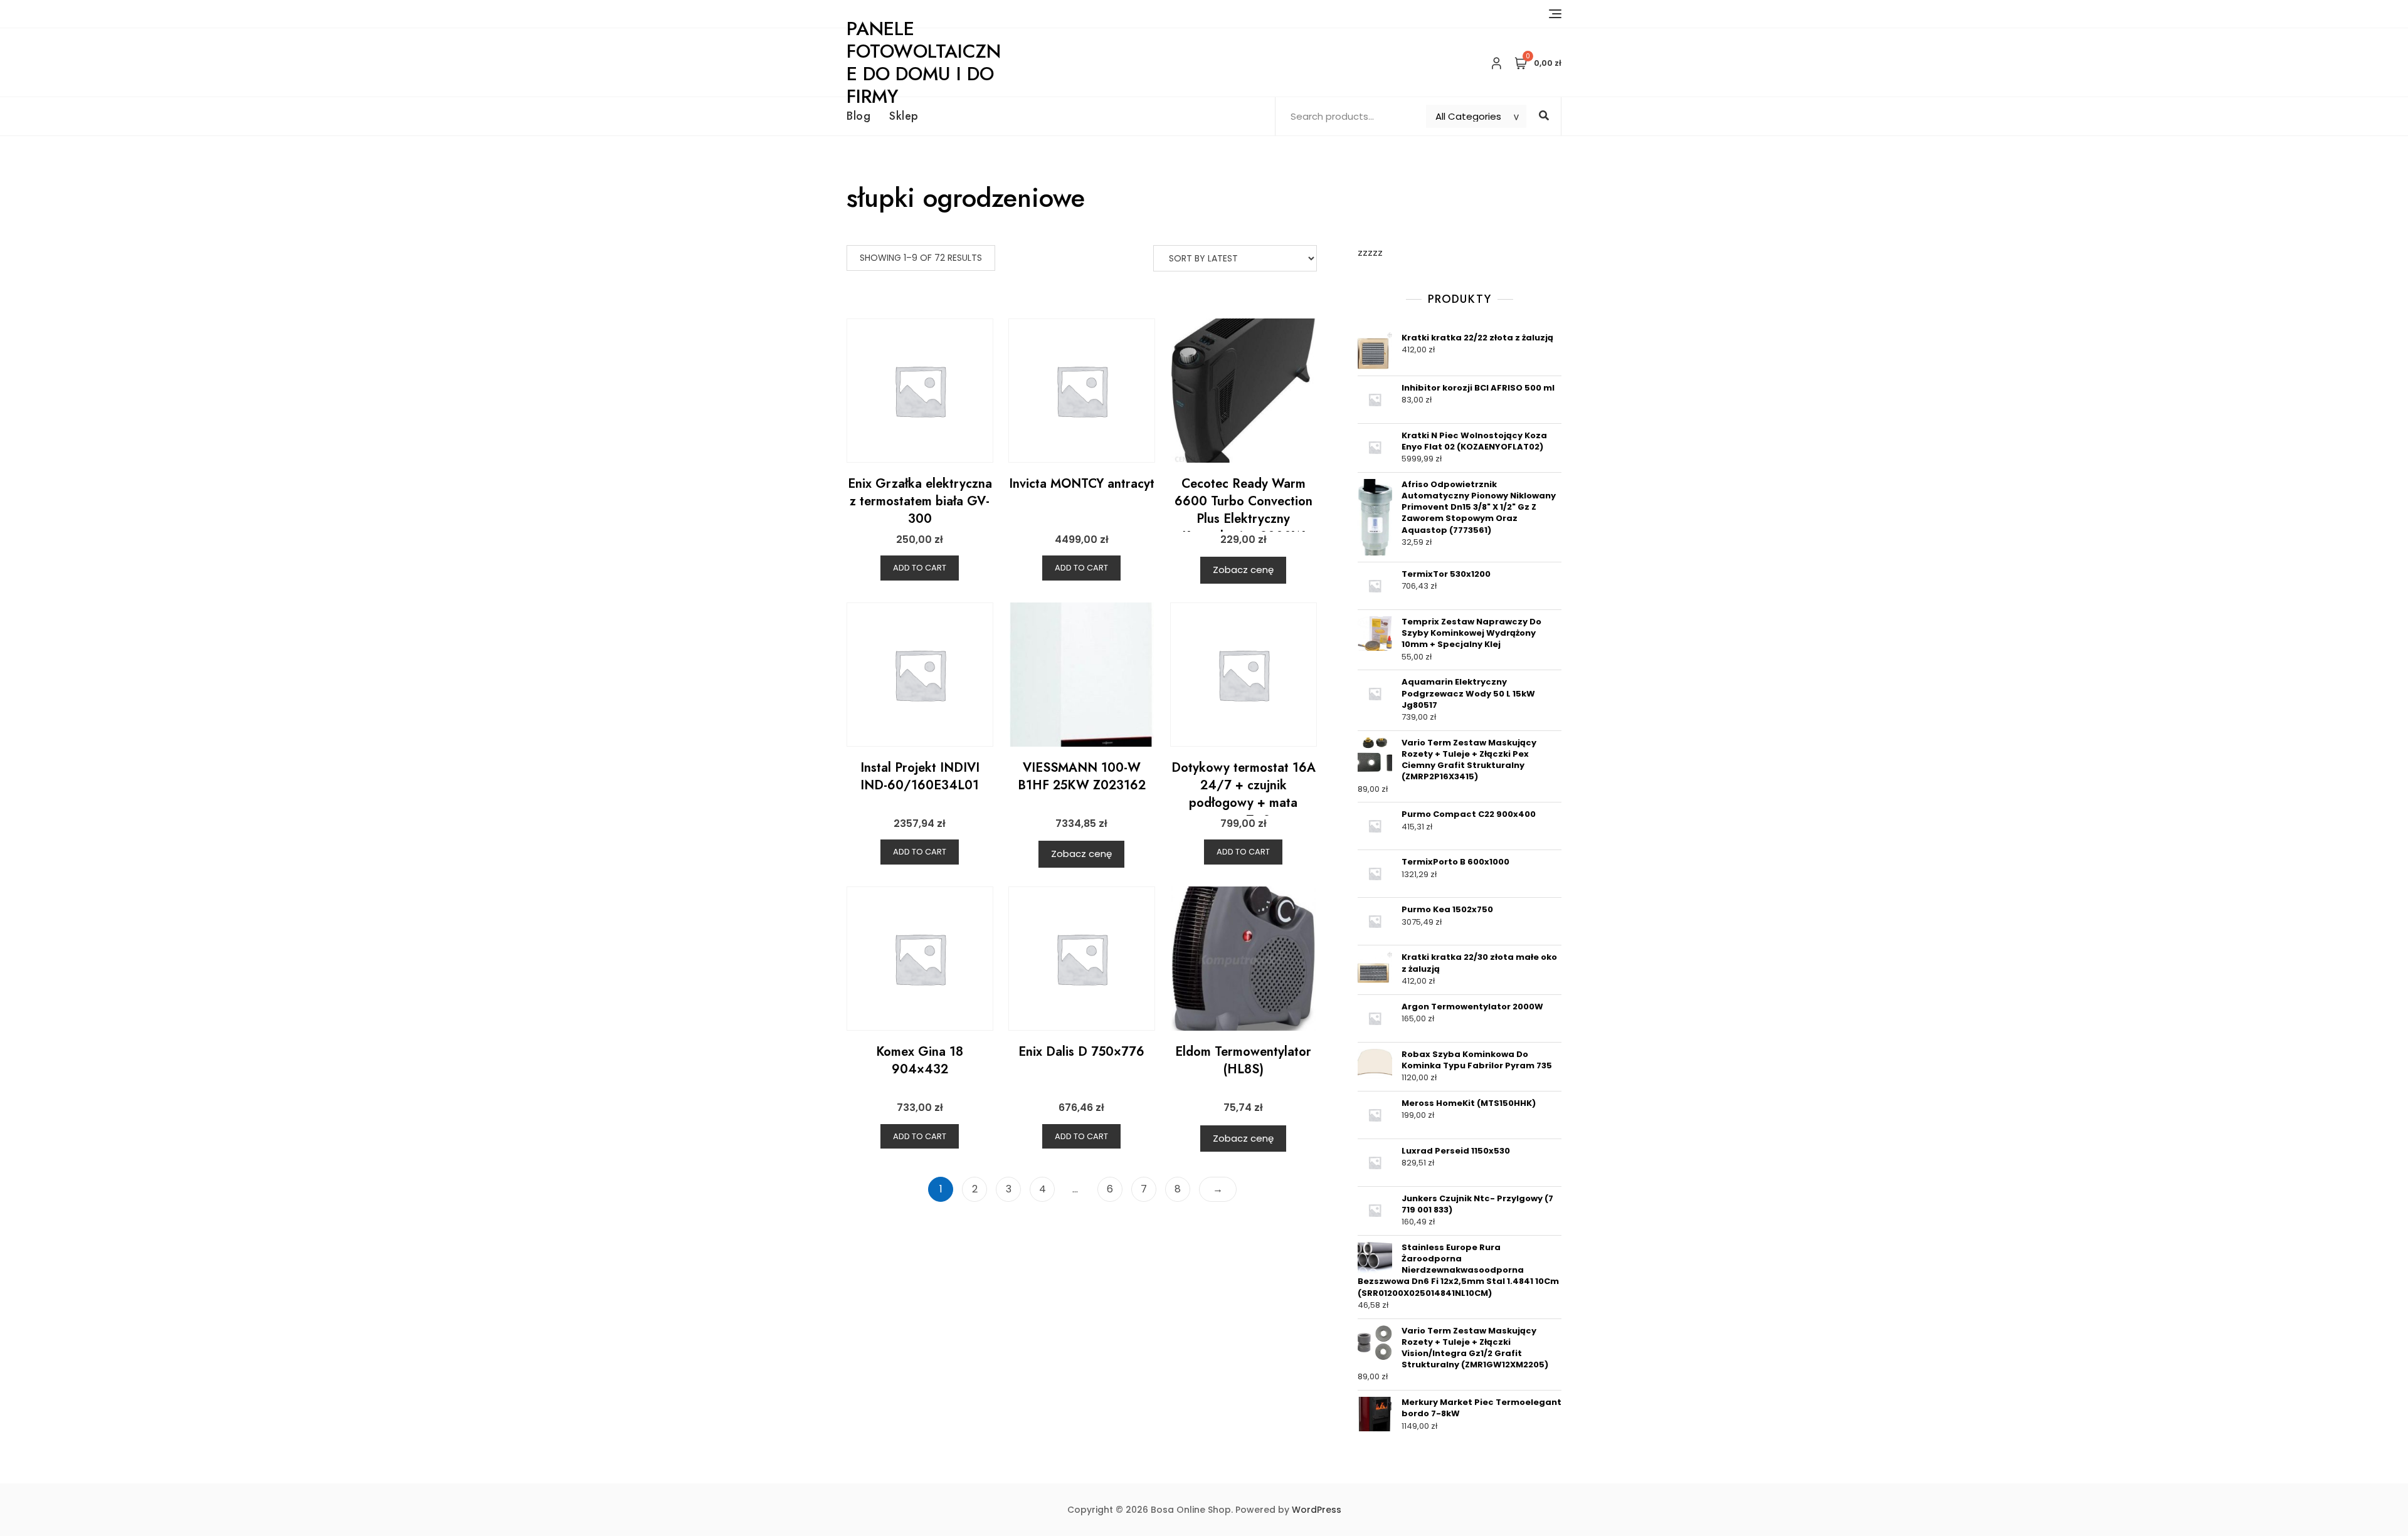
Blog (858, 116)
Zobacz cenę (1243, 570)
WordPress (1317, 1510)
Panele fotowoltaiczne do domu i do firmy (924, 62)
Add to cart (920, 568)
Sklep (904, 116)
